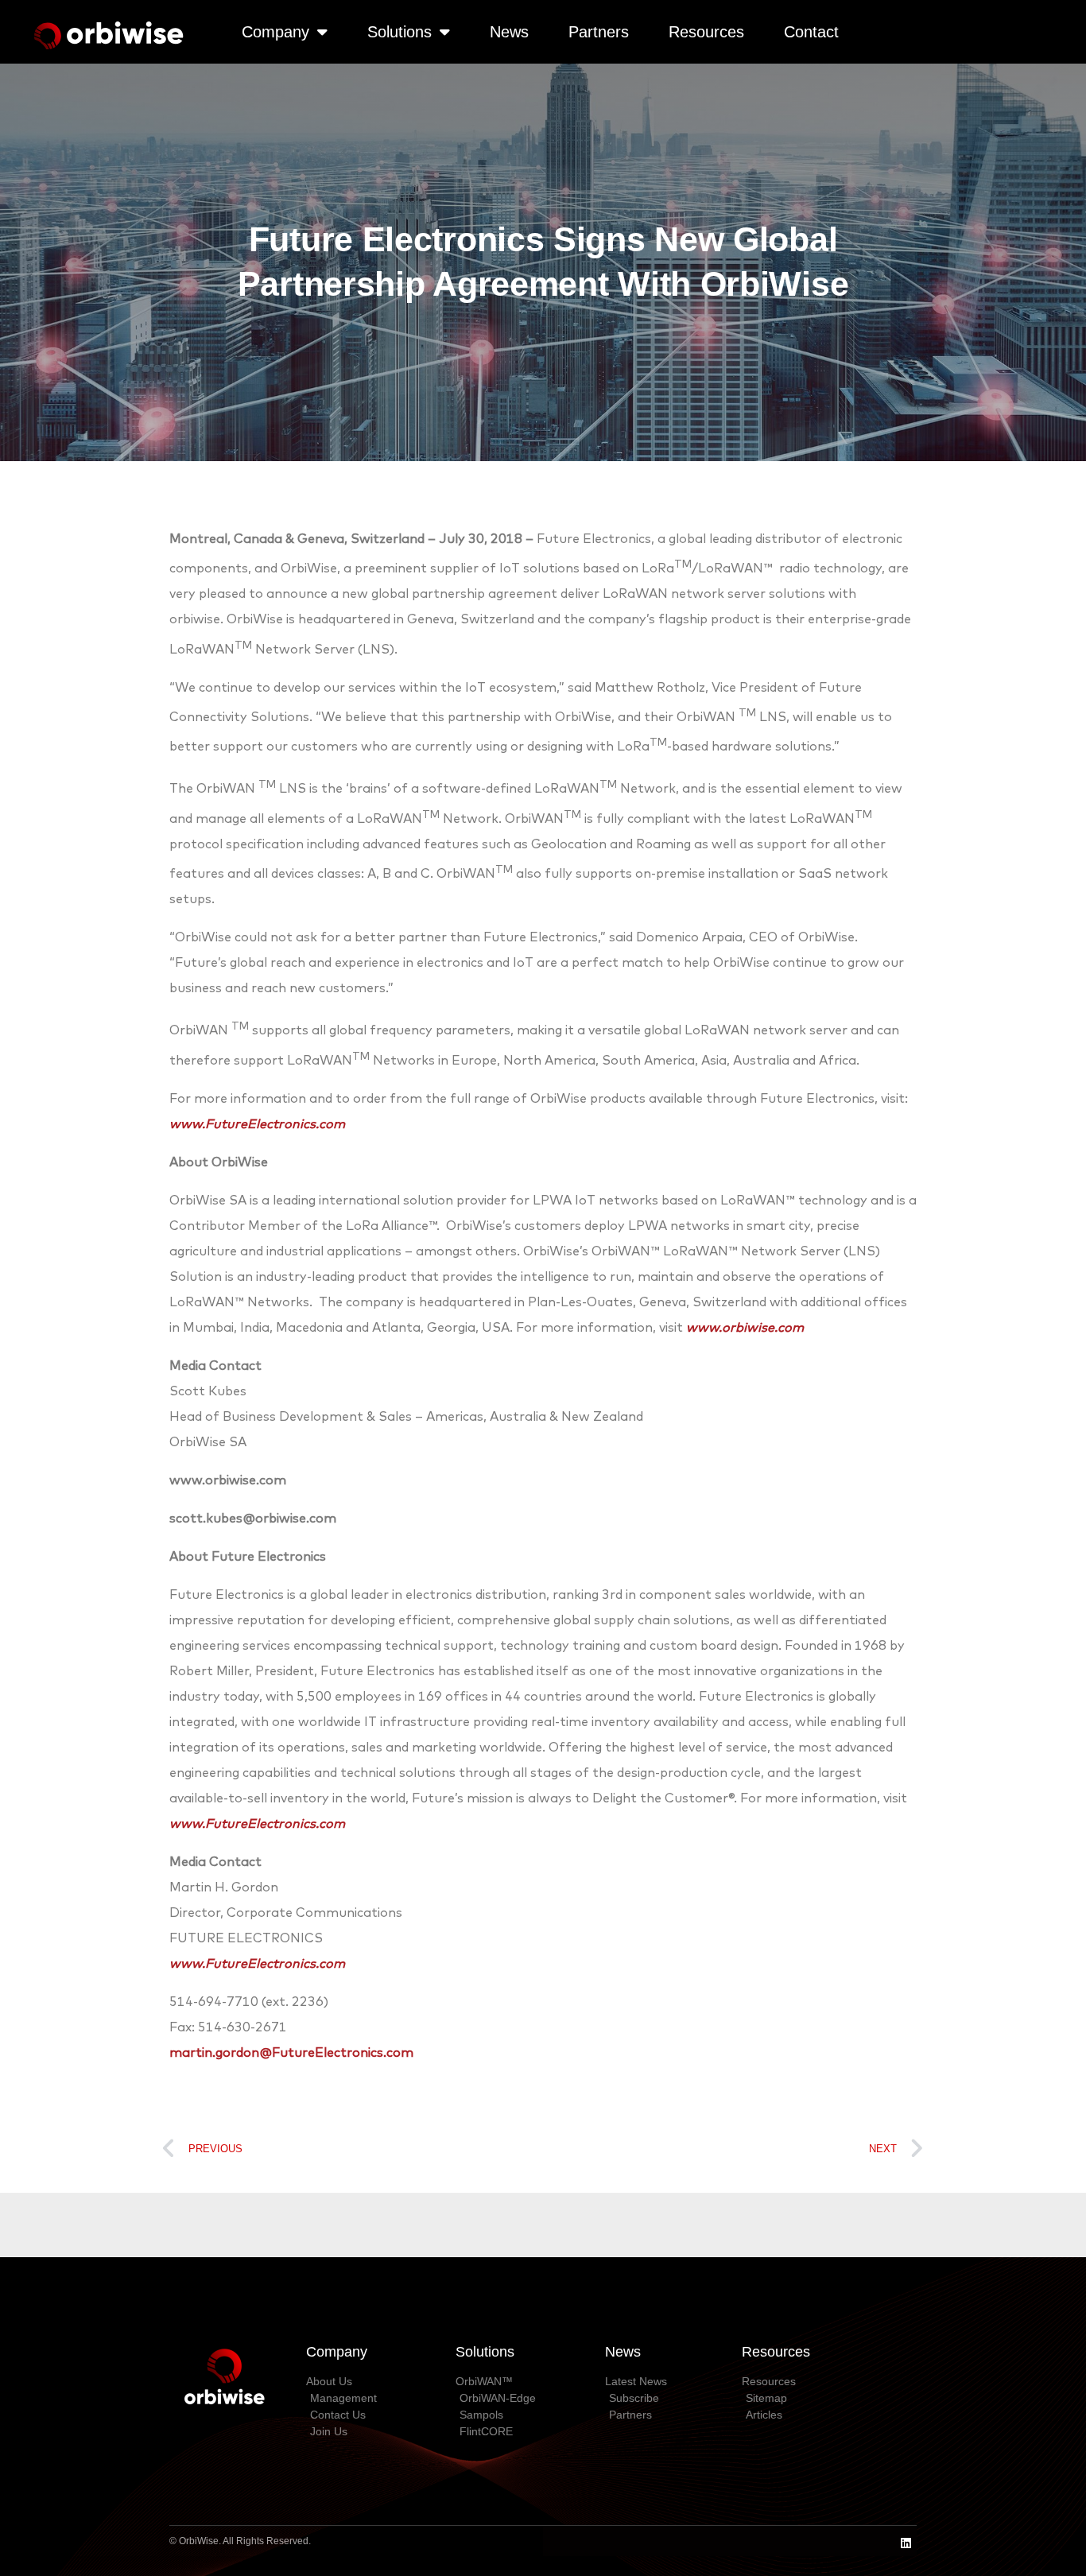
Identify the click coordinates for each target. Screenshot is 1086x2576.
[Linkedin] (906, 2543)
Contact (811, 32)
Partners (599, 32)
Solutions (399, 32)
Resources (706, 32)
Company (275, 32)
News (509, 32)
